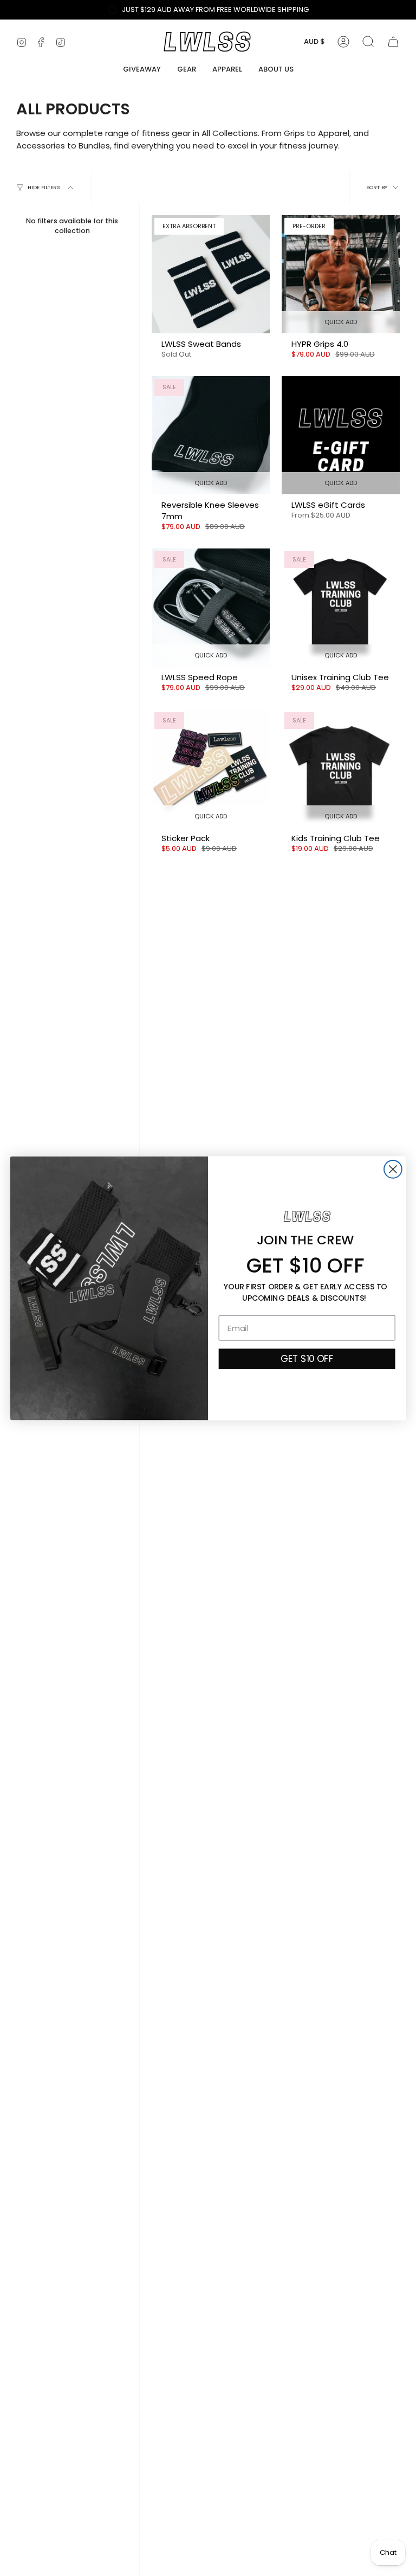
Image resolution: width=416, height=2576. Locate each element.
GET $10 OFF (307, 1358)
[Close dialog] (393, 1169)
